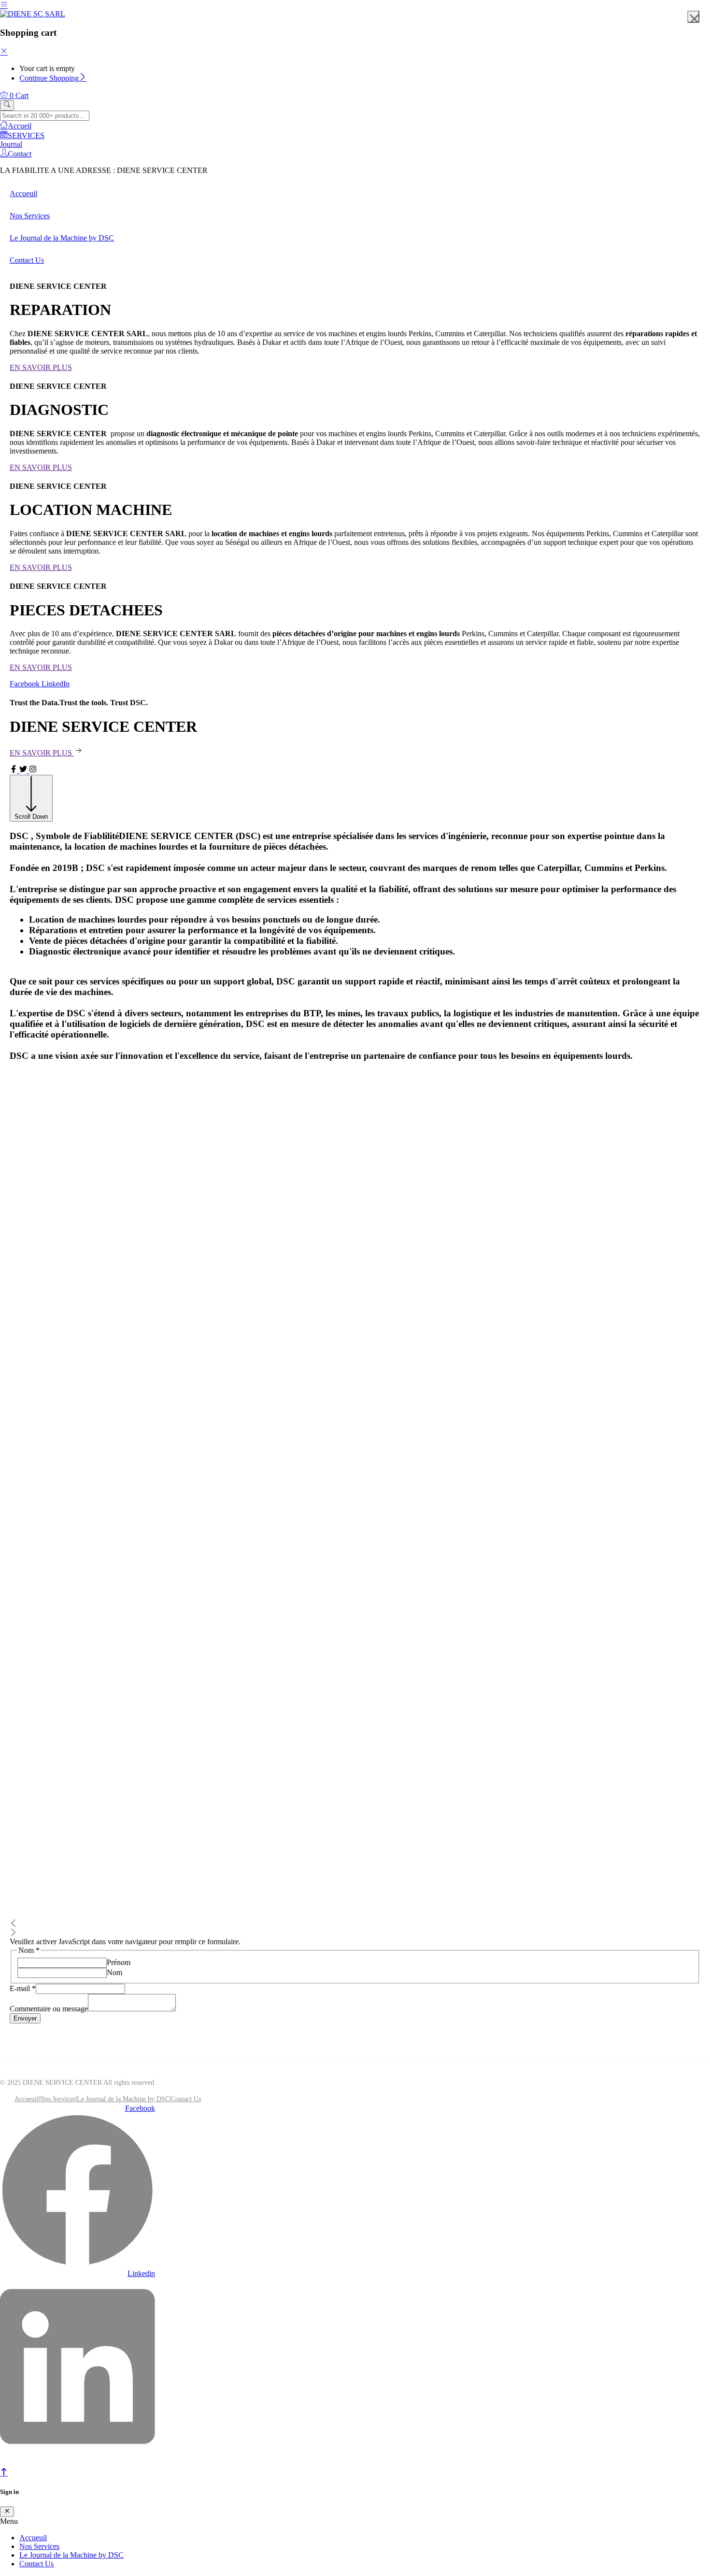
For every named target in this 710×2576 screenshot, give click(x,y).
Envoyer (25, 2018)
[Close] (4, 52)
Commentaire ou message (49, 2009)
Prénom (119, 1962)
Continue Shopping (49, 78)
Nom (114, 1972)
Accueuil (27, 2099)
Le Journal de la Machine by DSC (123, 2099)
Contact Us (186, 2099)
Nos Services (58, 2099)
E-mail (23, 1988)
